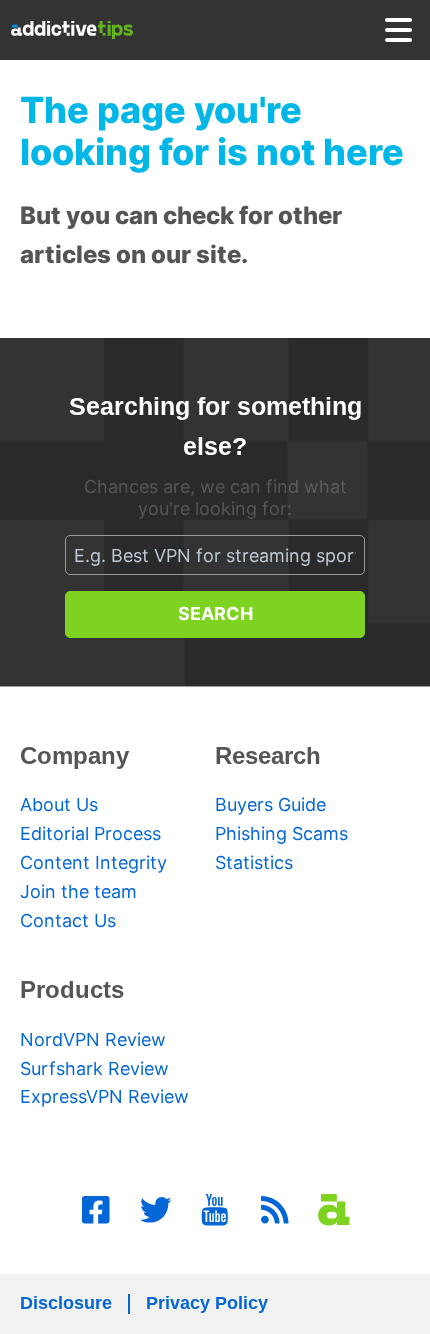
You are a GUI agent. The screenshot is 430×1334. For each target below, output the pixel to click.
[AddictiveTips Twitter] (156, 1210)
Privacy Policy (207, 1303)
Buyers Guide (270, 804)
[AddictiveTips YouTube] (215, 1210)
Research (268, 755)
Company (74, 755)
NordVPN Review (93, 1039)
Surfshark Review (94, 1068)
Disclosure (66, 1303)
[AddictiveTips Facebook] (96, 1210)
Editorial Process (90, 833)
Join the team (78, 891)
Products (72, 989)
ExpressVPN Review (104, 1096)
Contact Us (68, 920)
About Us (59, 804)
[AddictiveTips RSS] (275, 1210)
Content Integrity (93, 862)
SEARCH (215, 613)
